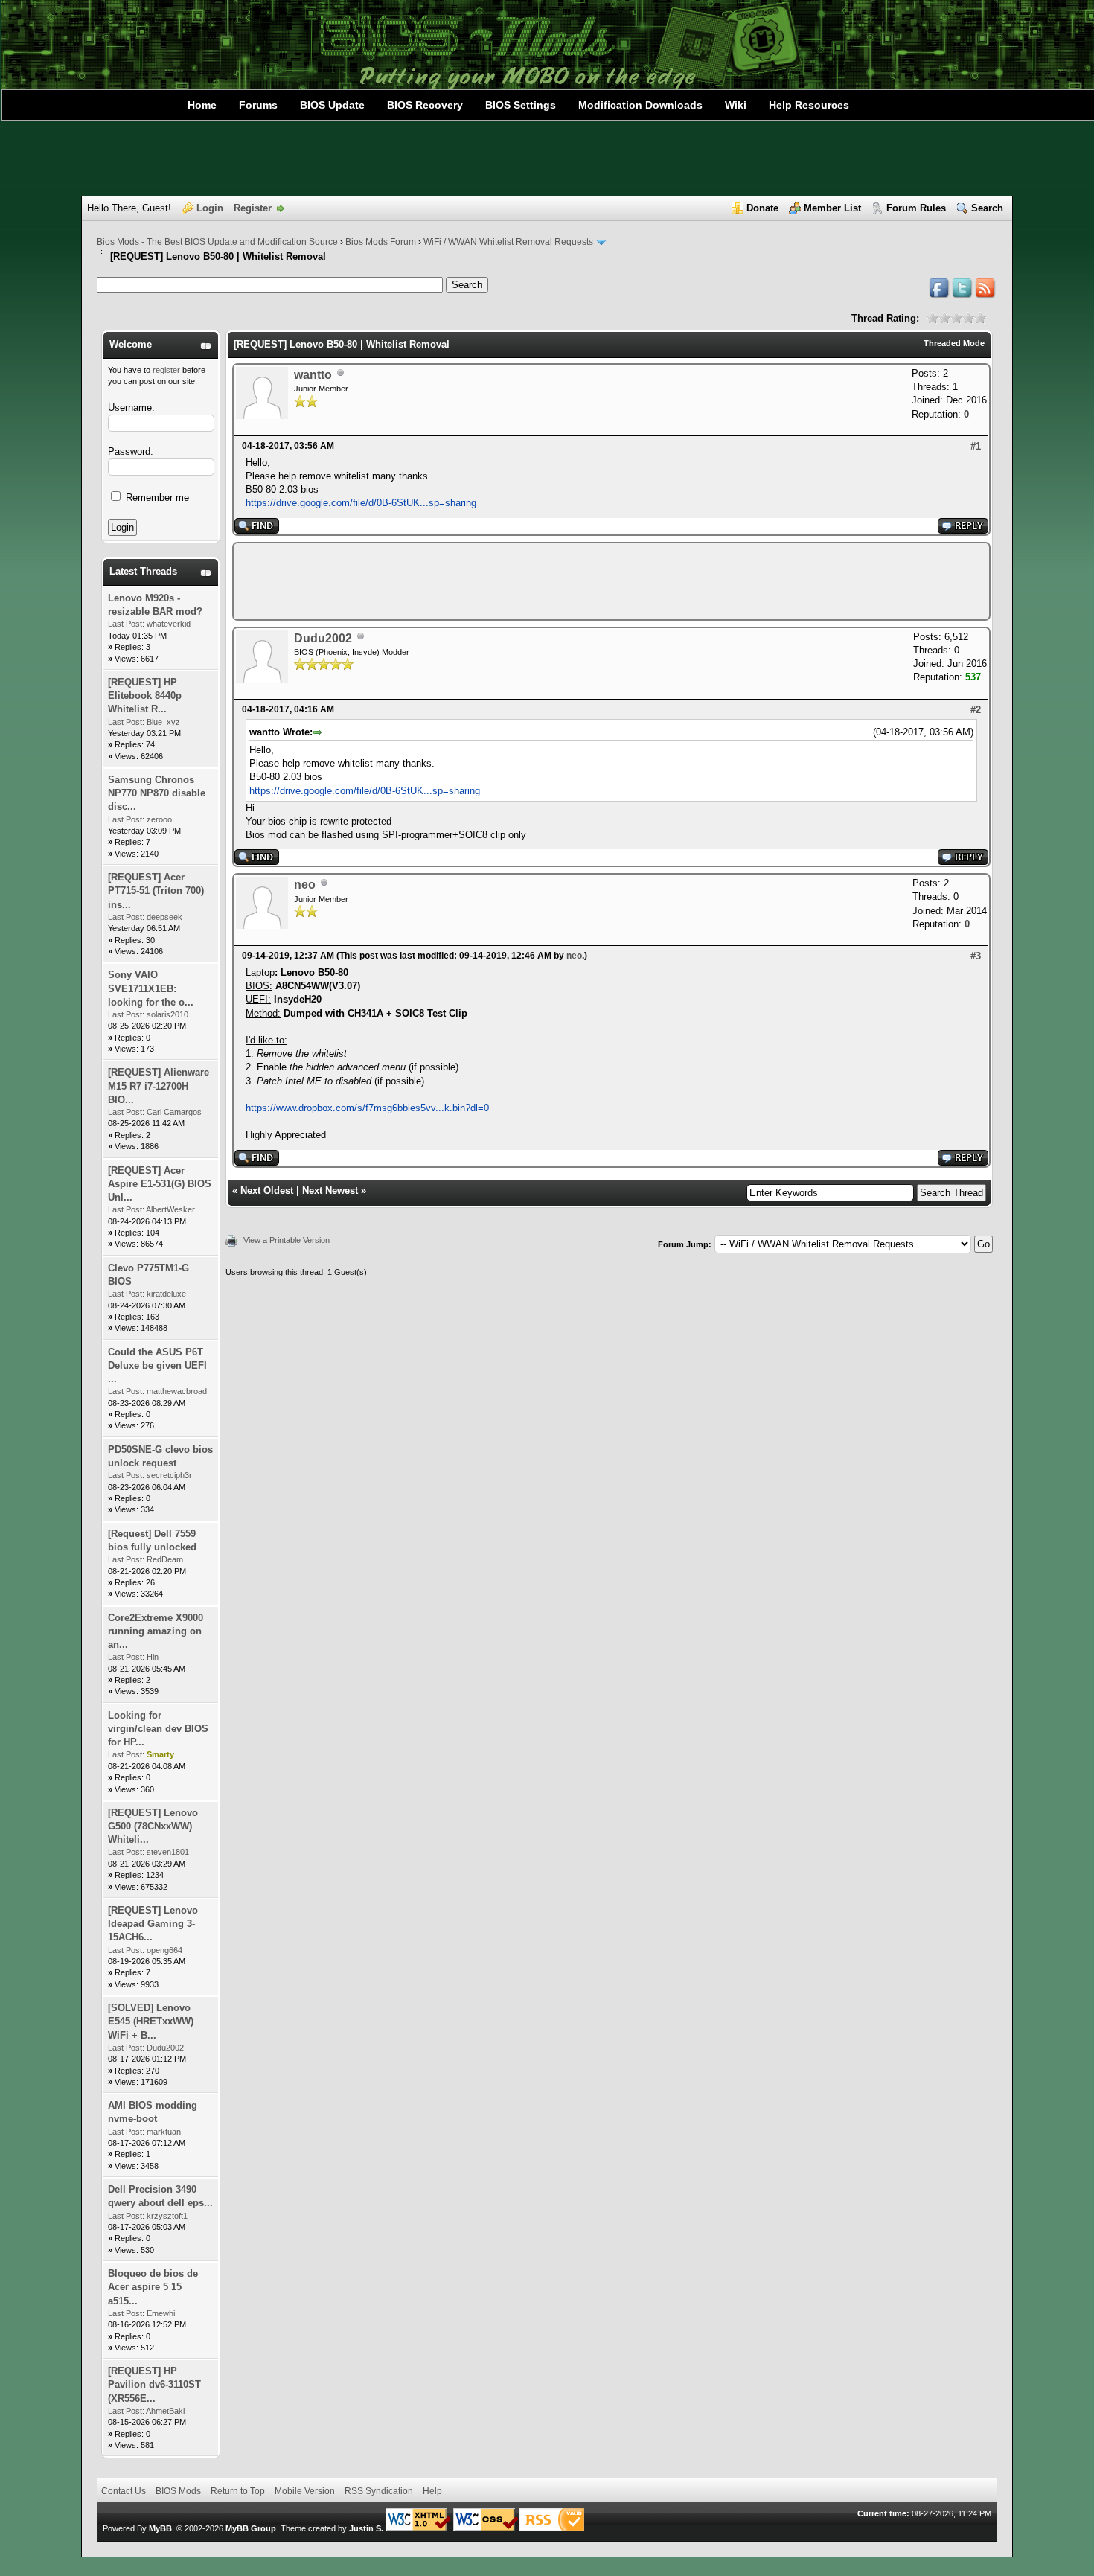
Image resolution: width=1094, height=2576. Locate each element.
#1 (976, 446)
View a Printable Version (287, 1240)
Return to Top (238, 2491)
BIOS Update (332, 105)
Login (210, 208)
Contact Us (124, 2491)
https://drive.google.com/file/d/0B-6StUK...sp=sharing (361, 503)
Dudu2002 (165, 2048)
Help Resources (809, 105)
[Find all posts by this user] (257, 530)
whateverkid (169, 624)
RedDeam (165, 1559)
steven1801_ (170, 1852)
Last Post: (126, 624)
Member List (832, 208)
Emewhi (161, 2313)
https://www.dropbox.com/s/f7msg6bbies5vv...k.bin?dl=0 (367, 1108)
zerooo (159, 819)
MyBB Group (251, 2528)
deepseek (164, 917)
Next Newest (330, 1190)
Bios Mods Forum (381, 242)
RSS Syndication (379, 2491)
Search (987, 208)
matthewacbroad (177, 1391)
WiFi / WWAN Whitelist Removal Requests (508, 242)
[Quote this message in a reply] (963, 530)
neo (305, 885)
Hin (153, 1657)
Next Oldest (267, 1190)
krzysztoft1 (167, 2216)
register (166, 370)
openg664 (164, 1950)
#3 (976, 956)
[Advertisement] (547, 159)
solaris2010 (167, 1014)
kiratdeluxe (166, 1294)
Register (253, 208)
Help (432, 2491)
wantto (313, 375)
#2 (976, 710)
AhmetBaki (165, 2411)
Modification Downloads (640, 105)
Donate (762, 208)
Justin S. (366, 2528)
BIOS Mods (178, 2491)
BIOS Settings (521, 105)
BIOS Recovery (425, 105)
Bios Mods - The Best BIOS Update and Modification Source (217, 242)
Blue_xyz (163, 722)
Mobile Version (305, 2491)
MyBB (160, 2528)
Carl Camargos (174, 1112)
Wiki (736, 105)
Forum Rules (916, 208)
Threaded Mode (954, 343)
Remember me (156, 498)
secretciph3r (169, 1475)
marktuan (164, 2132)
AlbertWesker (170, 1209)
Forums (258, 105)
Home (202, 105)
